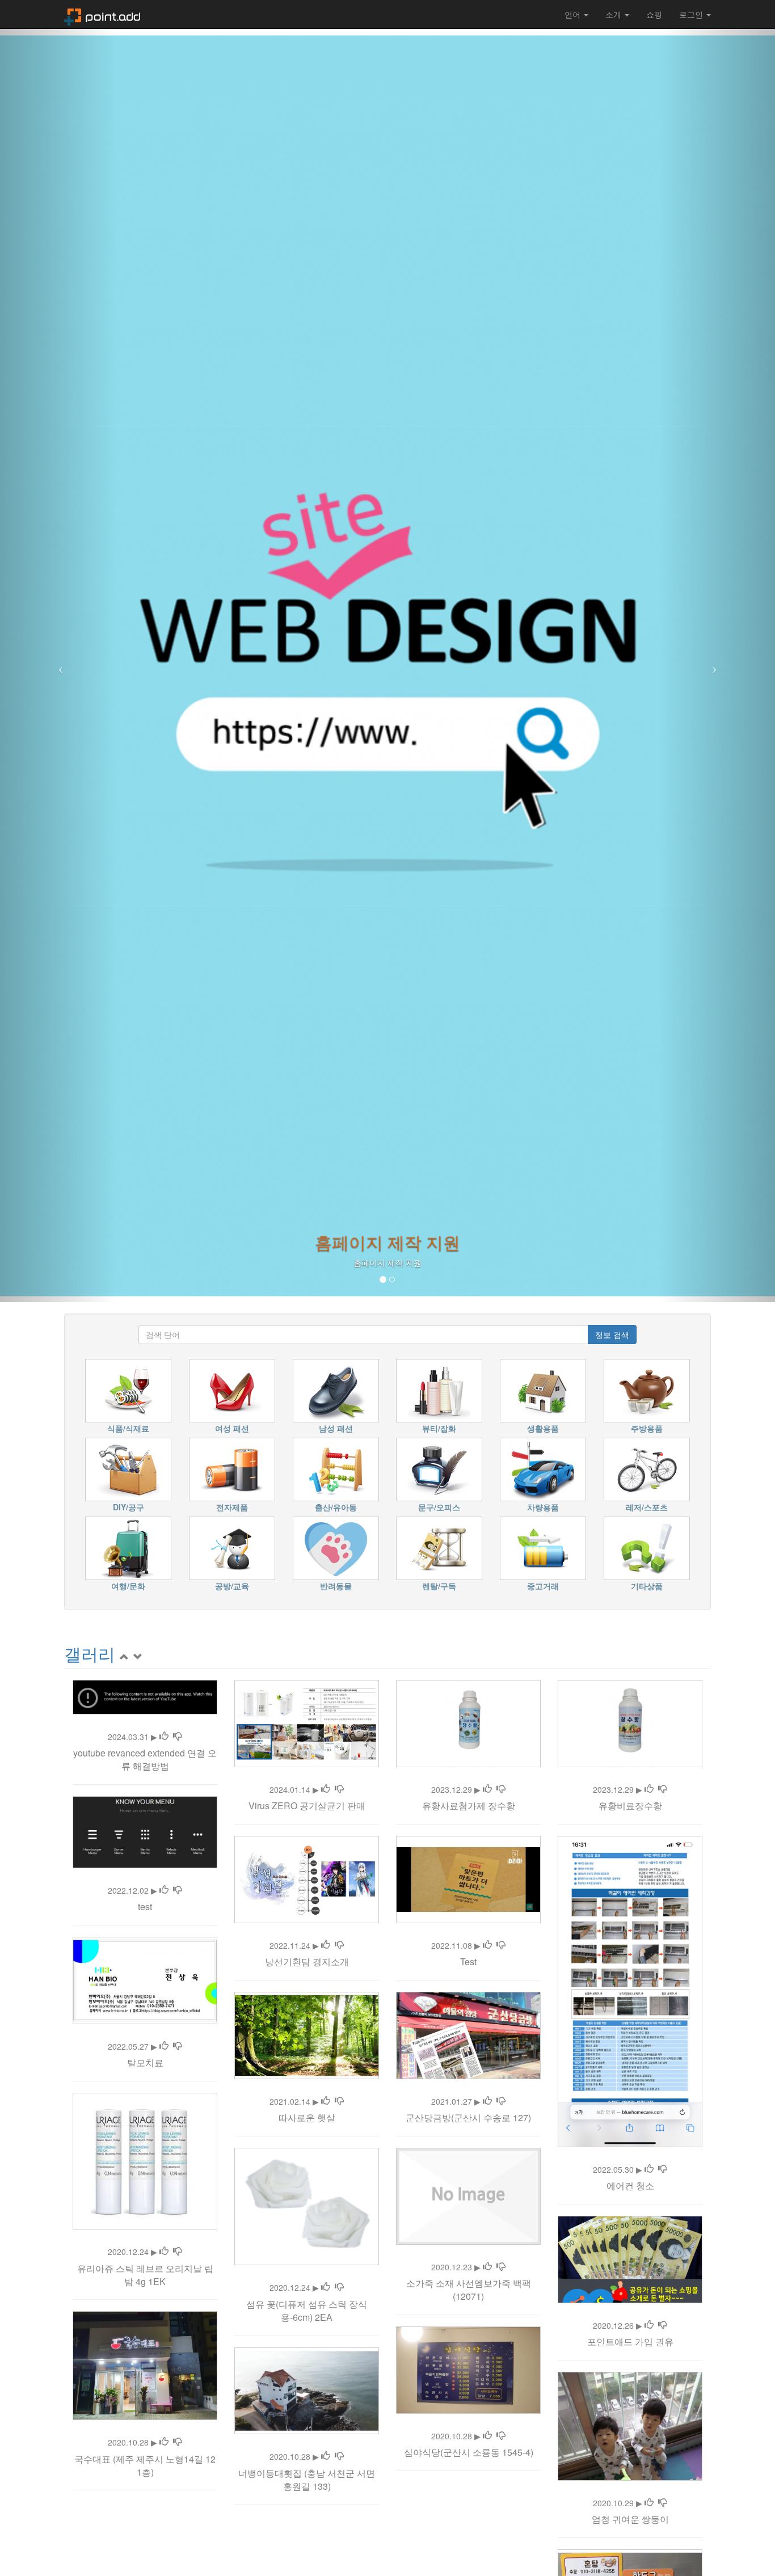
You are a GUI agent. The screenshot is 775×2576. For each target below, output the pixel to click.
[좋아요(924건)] (326, 2456)
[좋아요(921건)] (487, 2267)
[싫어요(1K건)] (178, 1737)
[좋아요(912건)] (326, 1789)
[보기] (138, 1654)
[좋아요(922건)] (649, 2169)
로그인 (692, 14)
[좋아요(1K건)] (164, 1737)
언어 (574, 14)
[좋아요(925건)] (487, 1945)
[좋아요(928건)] (649, 1789)
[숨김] (124, 1654)
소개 (614, 14)
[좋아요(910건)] (649, 2325)
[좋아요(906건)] (649, 2503)
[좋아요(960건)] (487, 2101)
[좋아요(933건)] (164, 2046)
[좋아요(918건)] (164, 1890)
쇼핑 (654, 14)
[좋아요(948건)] (326, 1945)
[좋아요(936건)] (487, 1789)
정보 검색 (612, 1335)
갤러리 (90, 1654)
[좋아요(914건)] (326, 2287)
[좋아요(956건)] (164, 2252)
